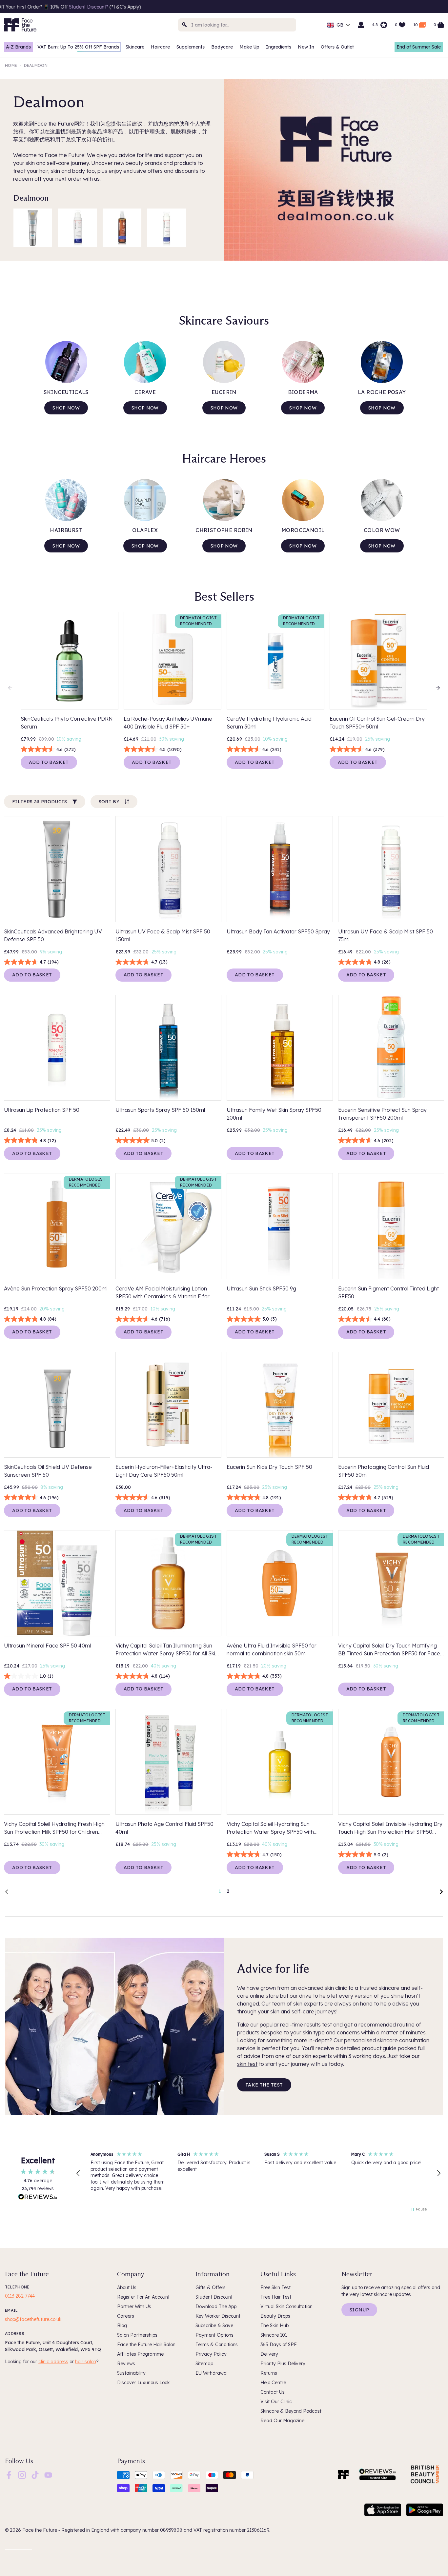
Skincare (135, 47)
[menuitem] (9, 2475)
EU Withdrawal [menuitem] (212, 2373)
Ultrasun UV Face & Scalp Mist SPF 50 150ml (163, 935)
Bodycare (222, 47)
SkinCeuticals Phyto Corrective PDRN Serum (67, 723)
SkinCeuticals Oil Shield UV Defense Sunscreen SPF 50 (48, 1471)
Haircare (160, 47)
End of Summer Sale (419, 47)
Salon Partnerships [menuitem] (137, 2335)
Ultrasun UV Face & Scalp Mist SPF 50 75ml (386, 935)
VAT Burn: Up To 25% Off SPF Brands (78, 47)
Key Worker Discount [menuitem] (218, 2316)
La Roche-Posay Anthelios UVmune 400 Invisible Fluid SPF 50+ (168, 723)
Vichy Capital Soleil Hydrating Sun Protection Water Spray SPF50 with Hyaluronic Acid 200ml (270, 1828)
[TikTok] (35, 2475)
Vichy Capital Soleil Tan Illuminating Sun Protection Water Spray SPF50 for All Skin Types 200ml (167, 1650)
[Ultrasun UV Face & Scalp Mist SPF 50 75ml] (167, 228)
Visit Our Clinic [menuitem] (276, 2402)
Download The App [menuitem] (216, 2306)
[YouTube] (48, 2475)
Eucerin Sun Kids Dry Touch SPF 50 (269, 1467)
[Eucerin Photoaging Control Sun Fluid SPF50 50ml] (391, 1405)
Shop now (66, 408)
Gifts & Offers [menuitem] (211, 2287)
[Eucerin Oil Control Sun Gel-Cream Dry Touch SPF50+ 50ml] (378, 661)
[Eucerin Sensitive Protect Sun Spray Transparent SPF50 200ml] (391, 1048)
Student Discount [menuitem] (214, 2297)
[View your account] (361, 25)
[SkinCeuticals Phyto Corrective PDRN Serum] (70, 661)
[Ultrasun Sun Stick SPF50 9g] (280, 1226)
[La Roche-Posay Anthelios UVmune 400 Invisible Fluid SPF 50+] (173, 661)
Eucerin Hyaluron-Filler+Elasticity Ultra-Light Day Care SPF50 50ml (164, 1471)
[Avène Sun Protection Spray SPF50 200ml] (57, 1226)
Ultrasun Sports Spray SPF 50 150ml (160, 1110)
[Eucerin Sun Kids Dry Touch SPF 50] (280, 1405)
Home (11, 65)
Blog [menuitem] (122, 2326)
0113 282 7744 (20, 2296)
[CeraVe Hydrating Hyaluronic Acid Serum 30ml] (275, 661)
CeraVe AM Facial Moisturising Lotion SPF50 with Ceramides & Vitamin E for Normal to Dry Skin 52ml (163, 1293)
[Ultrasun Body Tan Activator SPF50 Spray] (122, 228)
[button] (78, 2173)
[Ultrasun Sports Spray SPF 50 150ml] (169, 1048)
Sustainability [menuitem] (131, 2373)
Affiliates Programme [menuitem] (140, 2354)
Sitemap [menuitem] (204, 2364)
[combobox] (237, 25)
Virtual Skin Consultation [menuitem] (286, 2306)
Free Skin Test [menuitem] (275, 2287)
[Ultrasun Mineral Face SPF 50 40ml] (57, 1583)
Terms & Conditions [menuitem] (217, 2345)
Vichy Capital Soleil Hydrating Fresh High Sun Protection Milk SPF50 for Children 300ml (54, 1828)
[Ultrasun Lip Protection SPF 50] (57, 1048)
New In (306, 47)
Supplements (191, 47)
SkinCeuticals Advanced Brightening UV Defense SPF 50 (53, 935)
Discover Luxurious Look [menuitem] (143, 2383)
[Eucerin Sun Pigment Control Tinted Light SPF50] (391, 1226)
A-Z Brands (18, 47)
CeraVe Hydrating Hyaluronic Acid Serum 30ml (269, 723)
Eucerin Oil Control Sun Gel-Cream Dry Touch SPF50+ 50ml (377, 723)
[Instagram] (22, 2475)
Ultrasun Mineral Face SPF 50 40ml (47, 1646)
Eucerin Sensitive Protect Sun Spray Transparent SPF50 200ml (382, 1114)
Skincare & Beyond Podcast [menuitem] (291, 2411)
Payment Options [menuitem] (214, 2335)
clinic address (53, 2362)
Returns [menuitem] (269, 2373)
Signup (359, 2310)
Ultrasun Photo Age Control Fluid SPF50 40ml (164, 1828)
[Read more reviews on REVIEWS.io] (38, 2198)
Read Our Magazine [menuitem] (282, 2421)
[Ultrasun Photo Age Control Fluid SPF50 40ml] (169, 1762)
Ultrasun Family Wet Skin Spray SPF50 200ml (274, 1114)
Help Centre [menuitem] (273, 2383)
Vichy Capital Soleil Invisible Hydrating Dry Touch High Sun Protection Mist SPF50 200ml (390, 1828)
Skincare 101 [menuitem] (274, 2335)
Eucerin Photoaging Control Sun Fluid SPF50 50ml (384, 1471)
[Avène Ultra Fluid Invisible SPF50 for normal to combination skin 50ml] (280, 1583)
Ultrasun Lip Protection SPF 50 (42, 1110)
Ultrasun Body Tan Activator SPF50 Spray (278, 931)
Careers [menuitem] (126, 2316)
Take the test (264, 2085)
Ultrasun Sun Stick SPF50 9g (261, 1288)
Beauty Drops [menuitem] (275, 2316)
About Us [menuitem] (127, 2287)
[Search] (185, 25)
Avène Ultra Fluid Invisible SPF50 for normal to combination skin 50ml (272, 1649)
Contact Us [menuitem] (273, 2392)
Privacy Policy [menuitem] (211, 2354)
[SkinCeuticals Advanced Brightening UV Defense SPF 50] (33, 228)
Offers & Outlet (337, 47)
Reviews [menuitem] (126, 2364)
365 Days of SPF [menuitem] (279, 2345)
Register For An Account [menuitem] (143, 2297)
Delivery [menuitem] (269, 2354)
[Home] (343, 2474)
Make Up (249, 47)
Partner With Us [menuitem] (134, 2306)
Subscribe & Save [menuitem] (214, 2326)
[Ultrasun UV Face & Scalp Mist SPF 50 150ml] (77, 228)
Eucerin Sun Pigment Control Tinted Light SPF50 (388, 1292)
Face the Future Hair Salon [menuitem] (146, 2345)
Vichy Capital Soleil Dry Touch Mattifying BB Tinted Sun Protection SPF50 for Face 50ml (389, 1650)
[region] (258, 2173)
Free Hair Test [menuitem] (276, 2297)
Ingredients (279, 47)
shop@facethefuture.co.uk (33, 2319)
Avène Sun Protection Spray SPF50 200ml (56, 1288)
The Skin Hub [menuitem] (275, 2326)
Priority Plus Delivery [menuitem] (283, 2364)
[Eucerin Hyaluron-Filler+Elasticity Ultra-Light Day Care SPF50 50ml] (169, 1405)
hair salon (86, 2362)
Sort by (109, 802)
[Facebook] (9, 2475)
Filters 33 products (40, 802)
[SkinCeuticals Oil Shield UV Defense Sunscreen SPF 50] (57, 1405)
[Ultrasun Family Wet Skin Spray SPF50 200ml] (280, 1048)
